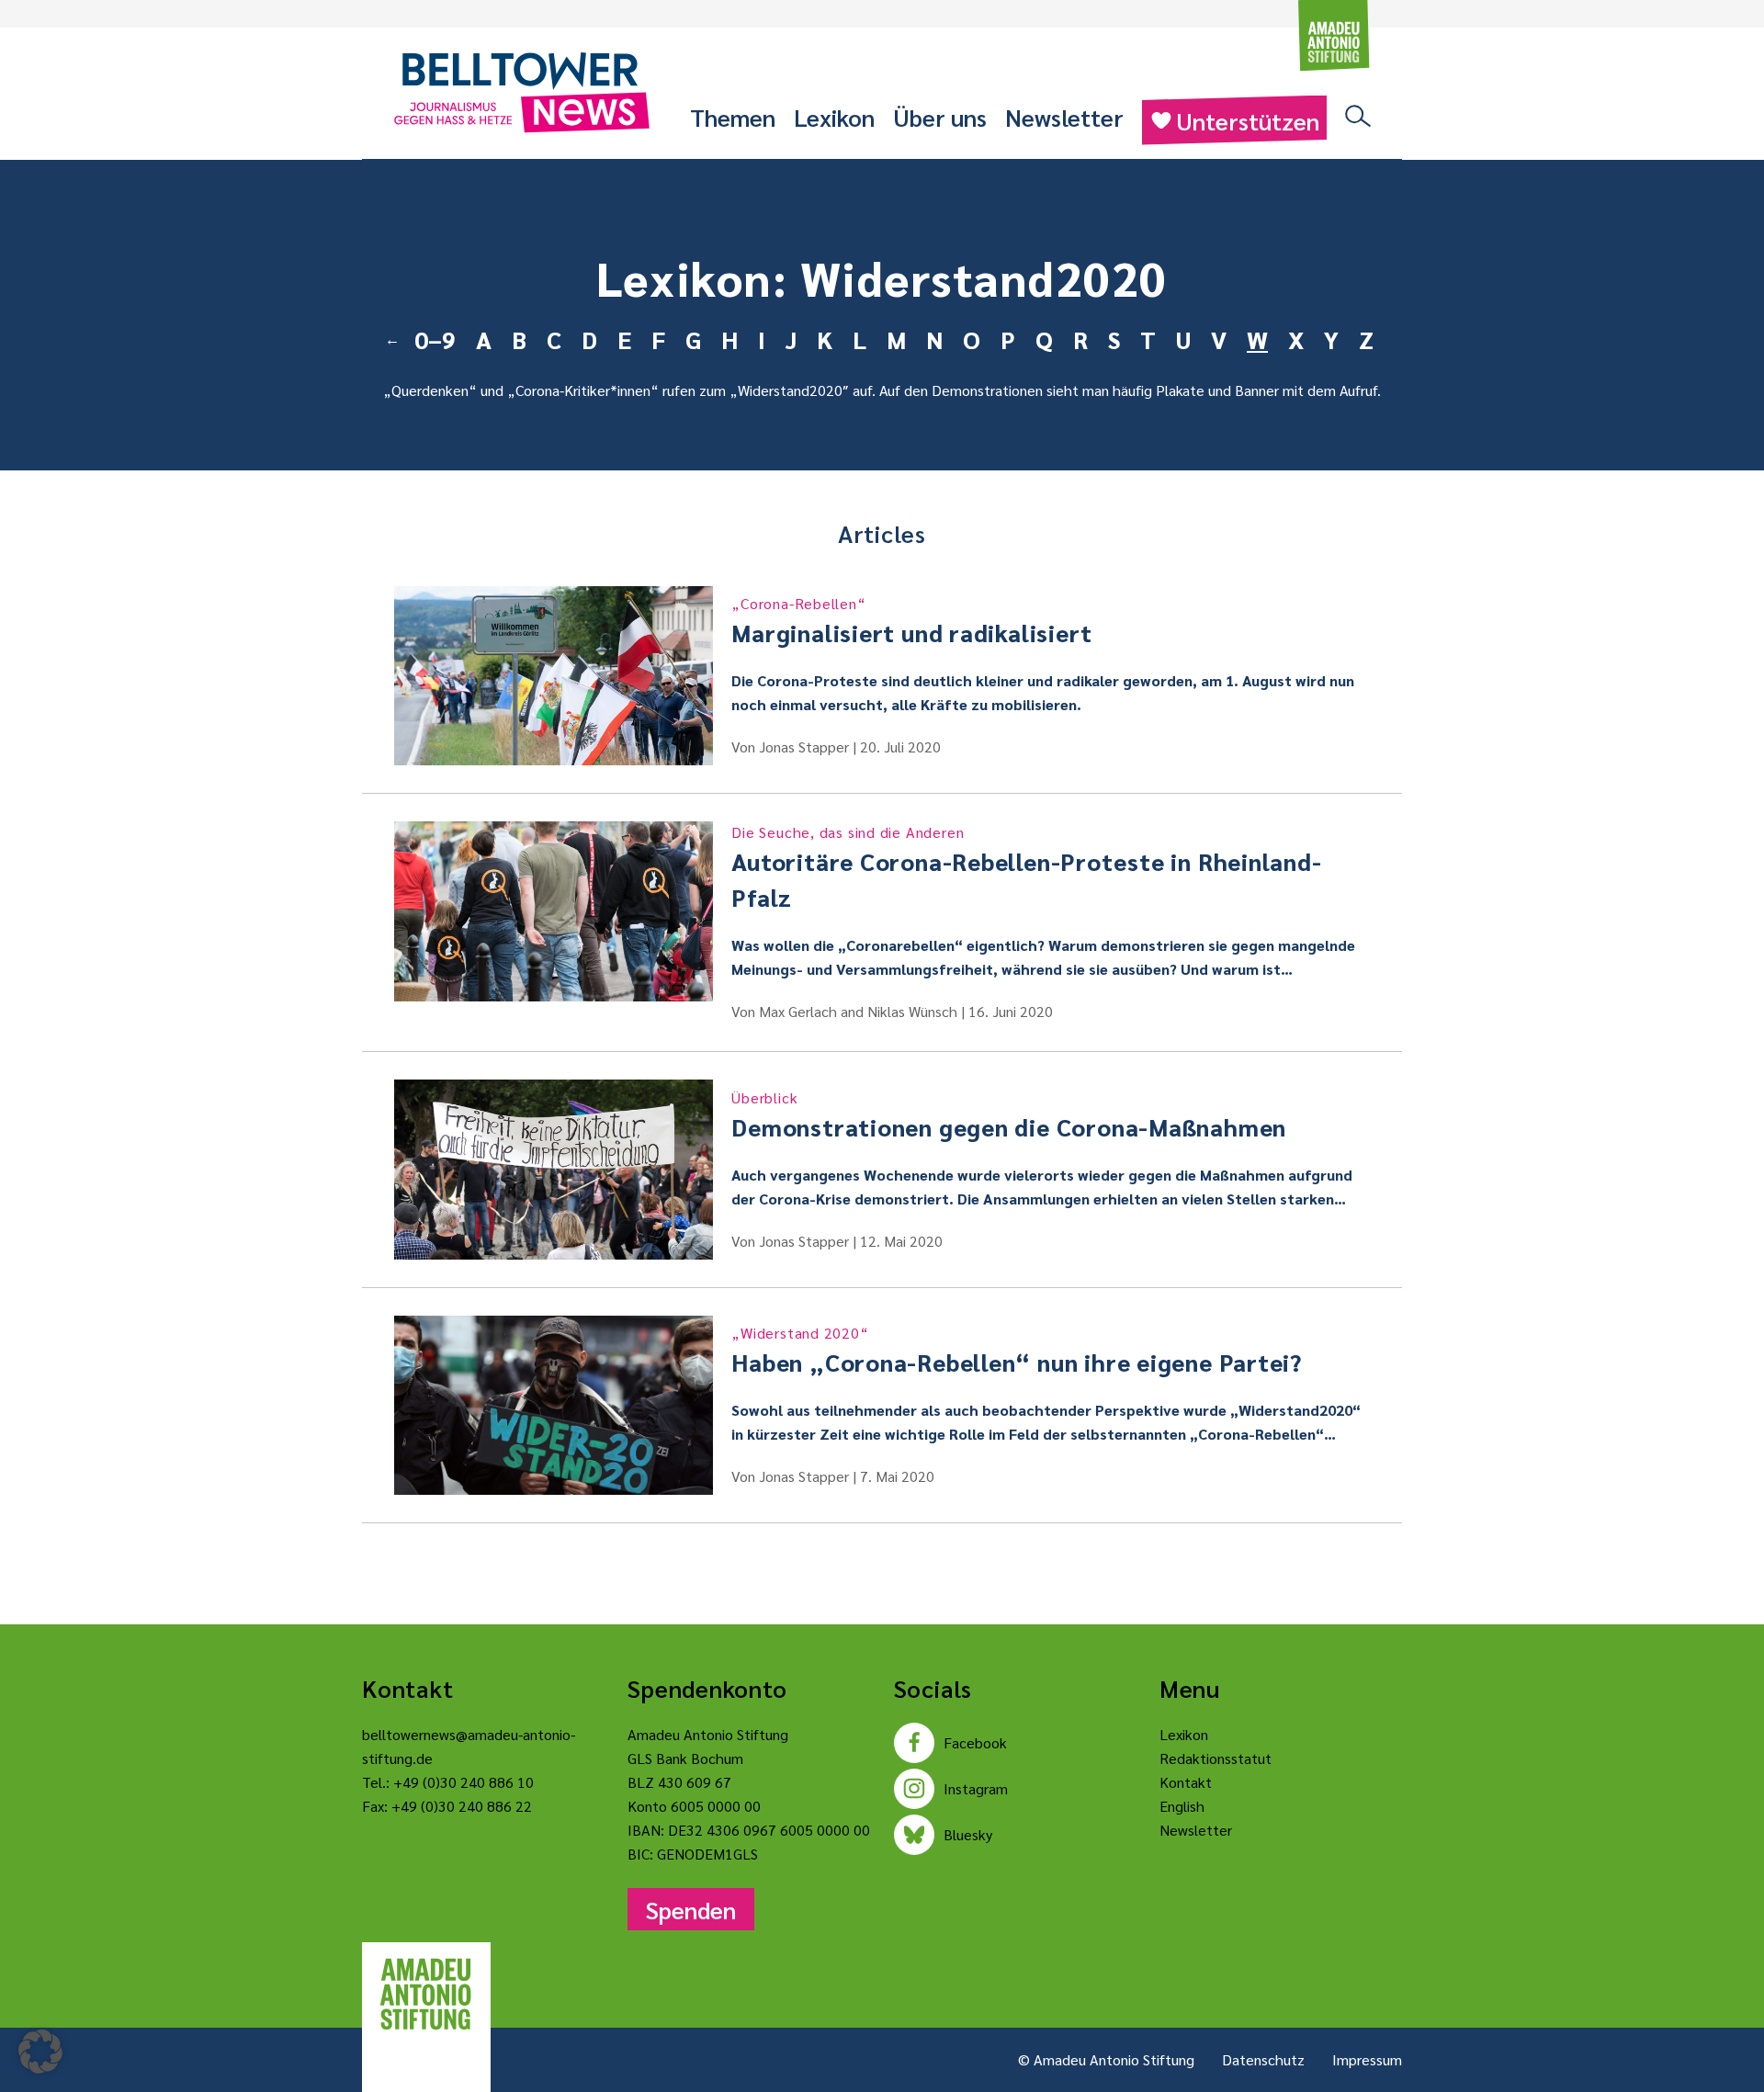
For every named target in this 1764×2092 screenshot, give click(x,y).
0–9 (435, 339)
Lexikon (834, 117)
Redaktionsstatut (1216, 1758)
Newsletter (1064, 117)
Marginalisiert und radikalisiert (911, 621)
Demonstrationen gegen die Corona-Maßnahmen (1009, 1115)
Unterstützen (1248, 120)
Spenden (691, 1909)
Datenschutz (1263, 2059)
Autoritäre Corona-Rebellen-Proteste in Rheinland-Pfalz (1026, 867)
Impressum (1367, 2059)
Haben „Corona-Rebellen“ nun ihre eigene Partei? (1017, 1350)
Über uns (940, 117)
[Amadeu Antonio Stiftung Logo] (426, 1995)
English (1182, 1806)
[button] (40, 2052)
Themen (733, 117)
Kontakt (1186, 1782)
